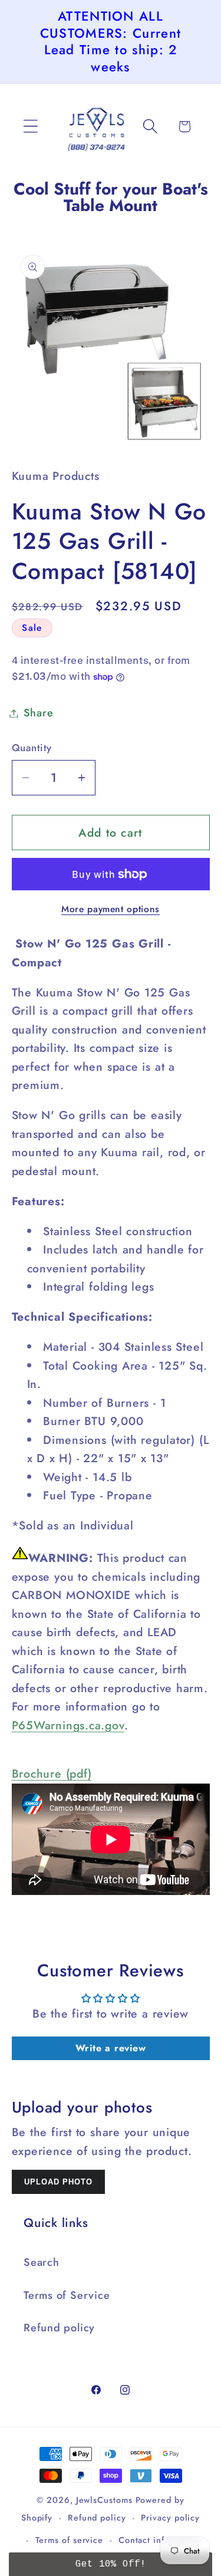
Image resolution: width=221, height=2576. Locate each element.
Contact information (160, 2540)
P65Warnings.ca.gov (68, 1725)
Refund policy (59, 2328)
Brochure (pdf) (52, 1774)
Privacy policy (170, 2518)
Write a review (111, 2048)
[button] (30, 126)
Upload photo (58, 2182)
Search (42, 2262)
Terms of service (70, 2540)
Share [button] (39, 713)
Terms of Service (67, 2295)
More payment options (111, 909)
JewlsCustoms (104, 2500)
